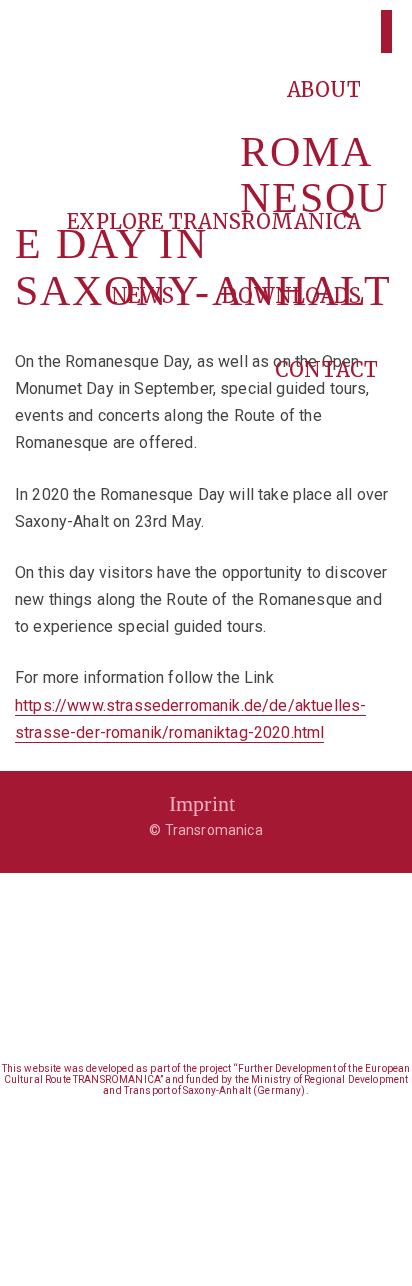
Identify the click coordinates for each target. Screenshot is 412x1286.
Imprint (202, 803)
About (327, 89)
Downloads (294, 295)
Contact (326, 369)
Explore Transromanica (217, 221)
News (145, 295)
